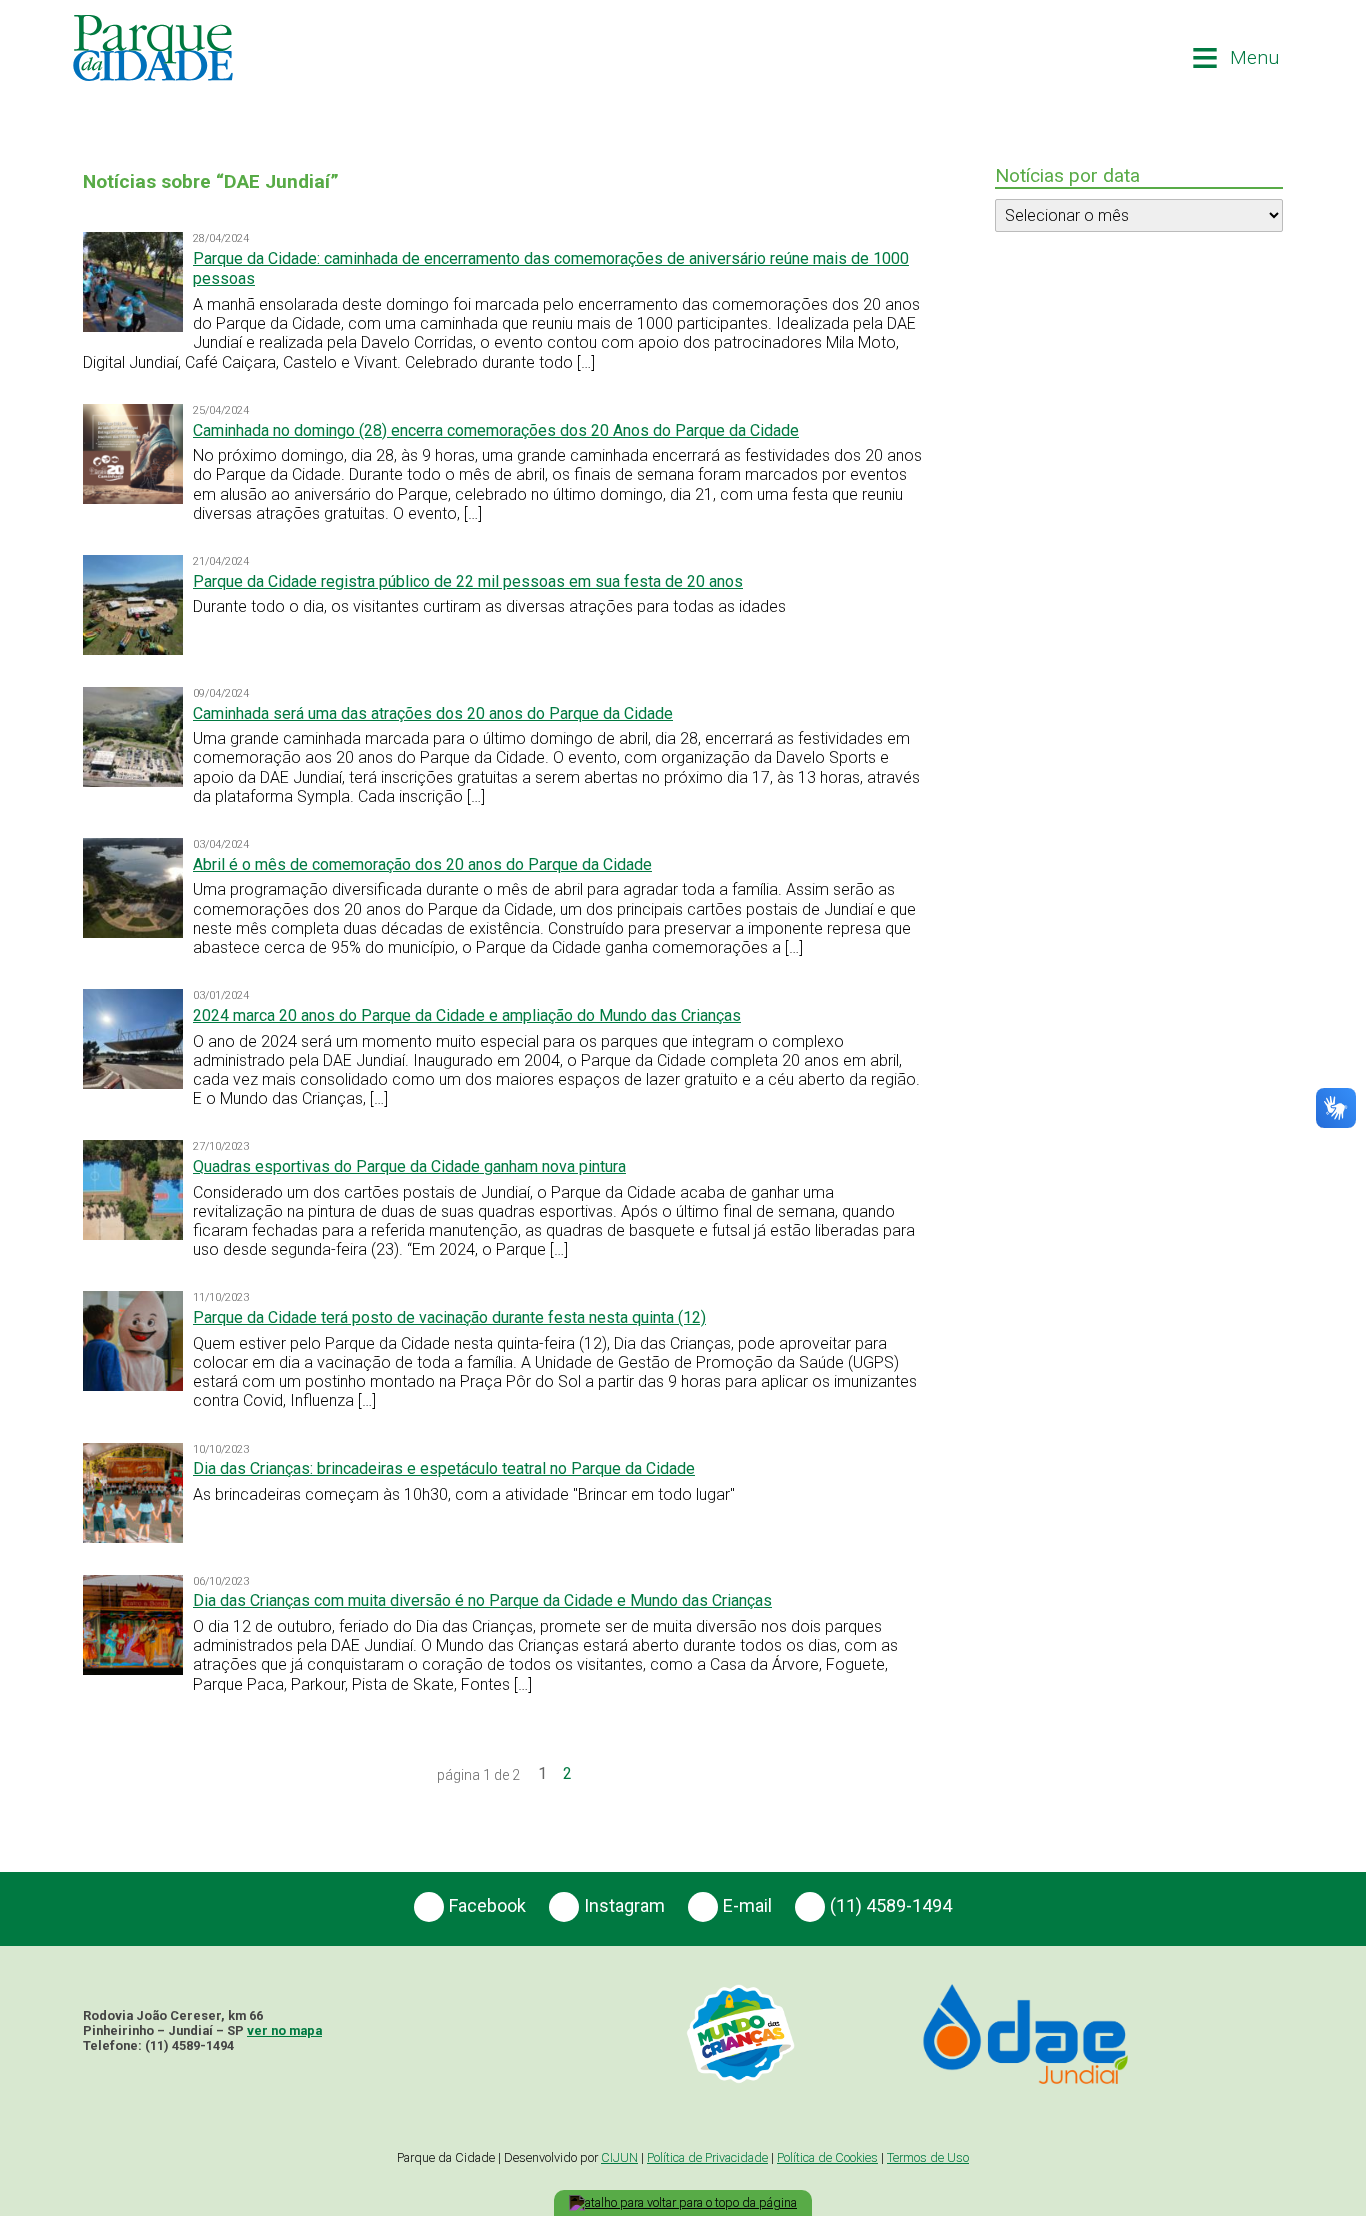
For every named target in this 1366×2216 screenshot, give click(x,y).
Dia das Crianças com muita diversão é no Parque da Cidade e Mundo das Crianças (482, 1600)
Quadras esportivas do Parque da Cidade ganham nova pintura (409, 1166)
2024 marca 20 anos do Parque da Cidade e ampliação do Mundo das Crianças (467, 1015)
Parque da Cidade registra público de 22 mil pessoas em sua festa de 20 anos (468, 581)
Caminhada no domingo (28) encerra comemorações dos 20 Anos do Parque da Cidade (496, 430)
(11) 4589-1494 (891, 1904)
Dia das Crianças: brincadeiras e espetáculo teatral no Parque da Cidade (444, 1468)
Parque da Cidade (153, 48)
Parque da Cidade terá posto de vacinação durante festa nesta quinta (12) (449, 1317)
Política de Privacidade (707, 2157)
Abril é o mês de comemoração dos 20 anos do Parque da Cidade (422, 864)
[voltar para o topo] (683, 2203)
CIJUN (619, 2157)
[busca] (1143, 58)
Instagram (624, 1904)
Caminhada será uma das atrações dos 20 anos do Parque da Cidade (433, 713)
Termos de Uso (928, 2157)
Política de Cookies (827, 2157)
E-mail (747, 1904)
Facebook (487, 1904)
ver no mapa (284, 2030)
